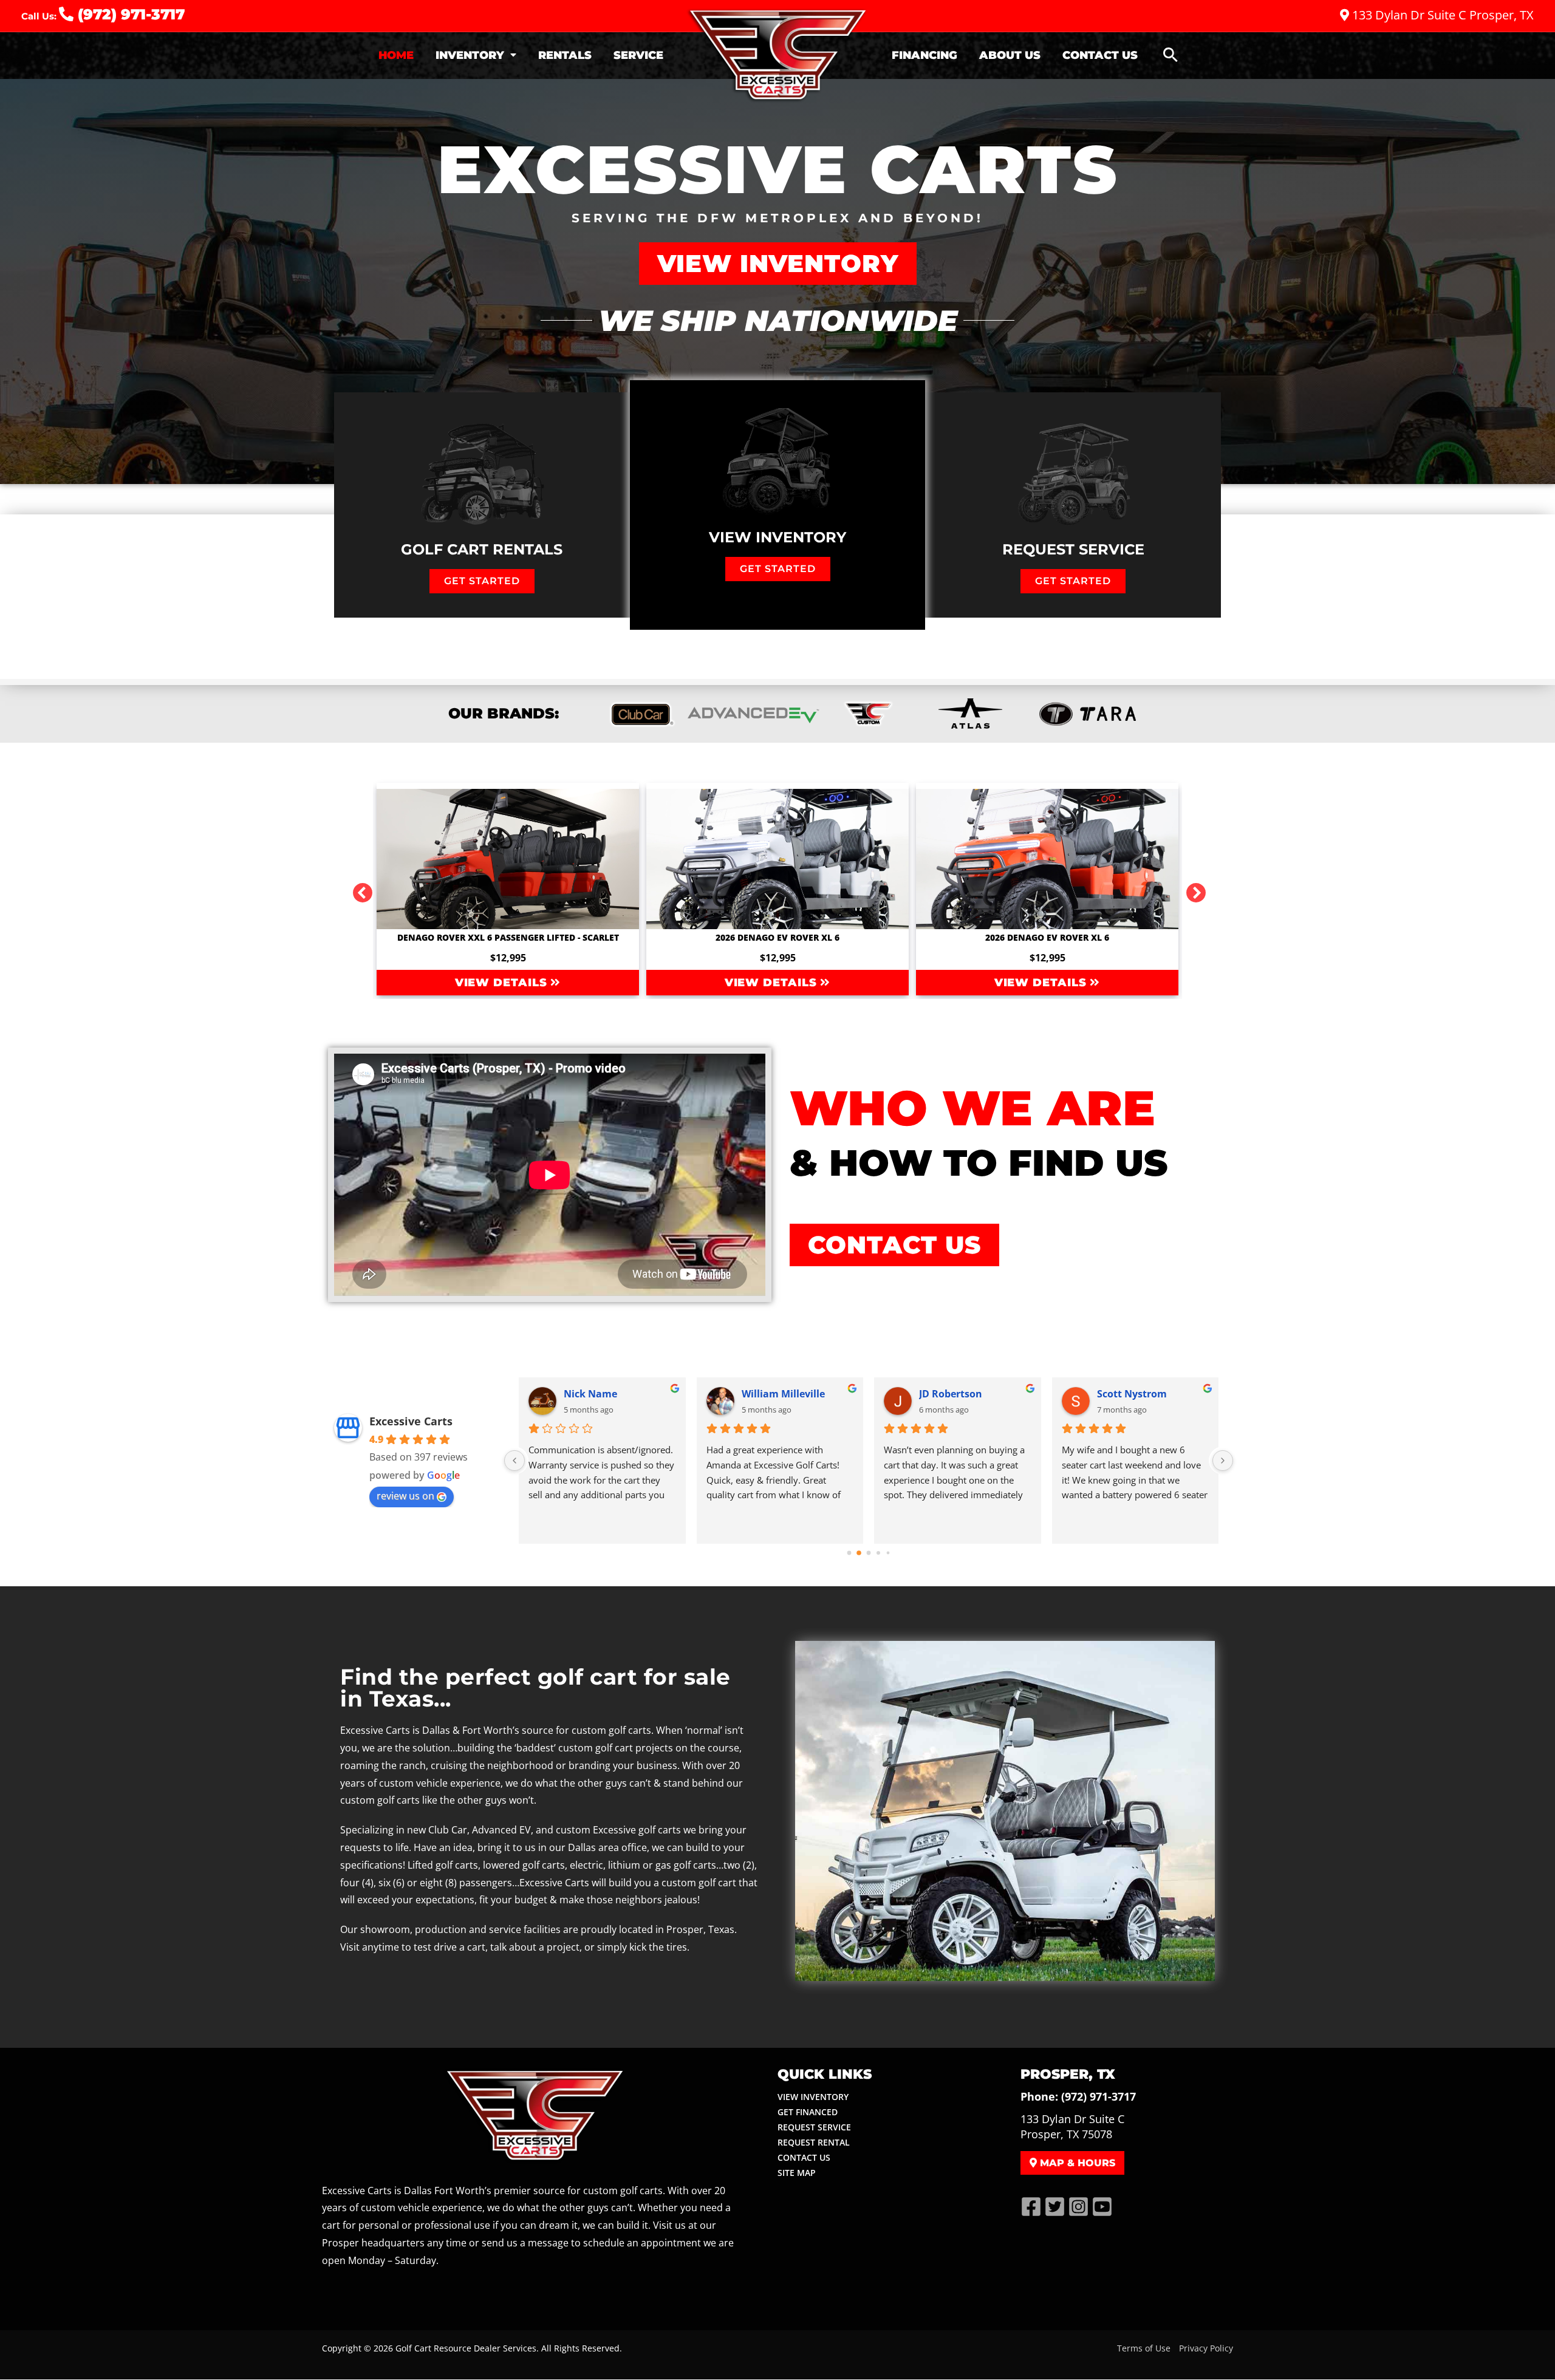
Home (396, 55)
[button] (1171, 56)
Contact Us (1100, 55)
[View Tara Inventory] (970, 714)
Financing (924, 55)
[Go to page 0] (849, 1553)
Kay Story (942, 1394)
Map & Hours (1076, 2163)
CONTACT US (804, 2157)
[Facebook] (1031, 2207)
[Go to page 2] (869, 1553)
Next (1191, 889)
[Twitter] (1055, 2207)
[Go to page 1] (859, 1553)
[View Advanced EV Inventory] (754, 714)
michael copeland (607, 1394)
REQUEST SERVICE (814, 2127)
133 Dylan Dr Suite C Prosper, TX (1441, 15)
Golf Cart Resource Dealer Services (466, 2348)
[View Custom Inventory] (867, 714)
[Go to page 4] (888, 1553)
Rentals (565, 55)
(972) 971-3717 (129, 14)
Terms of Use (1144, 2348)
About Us (1010, 55)
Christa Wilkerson (1140, 1394)
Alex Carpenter (777, 1394)
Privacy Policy (1206, 2348)
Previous (358, 889)
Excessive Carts (411, 1421)
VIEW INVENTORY (813, 2097)
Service (638, 55)
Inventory (470, 55)
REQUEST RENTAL (814, 2142)
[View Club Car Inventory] (641, 714)
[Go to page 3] (879, 1553)
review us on (405, 1496)
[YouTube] (1102, 2207)
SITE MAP (797, 2173)
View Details (503, 983)
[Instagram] (1078, 2207)
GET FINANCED (808, 2112)
